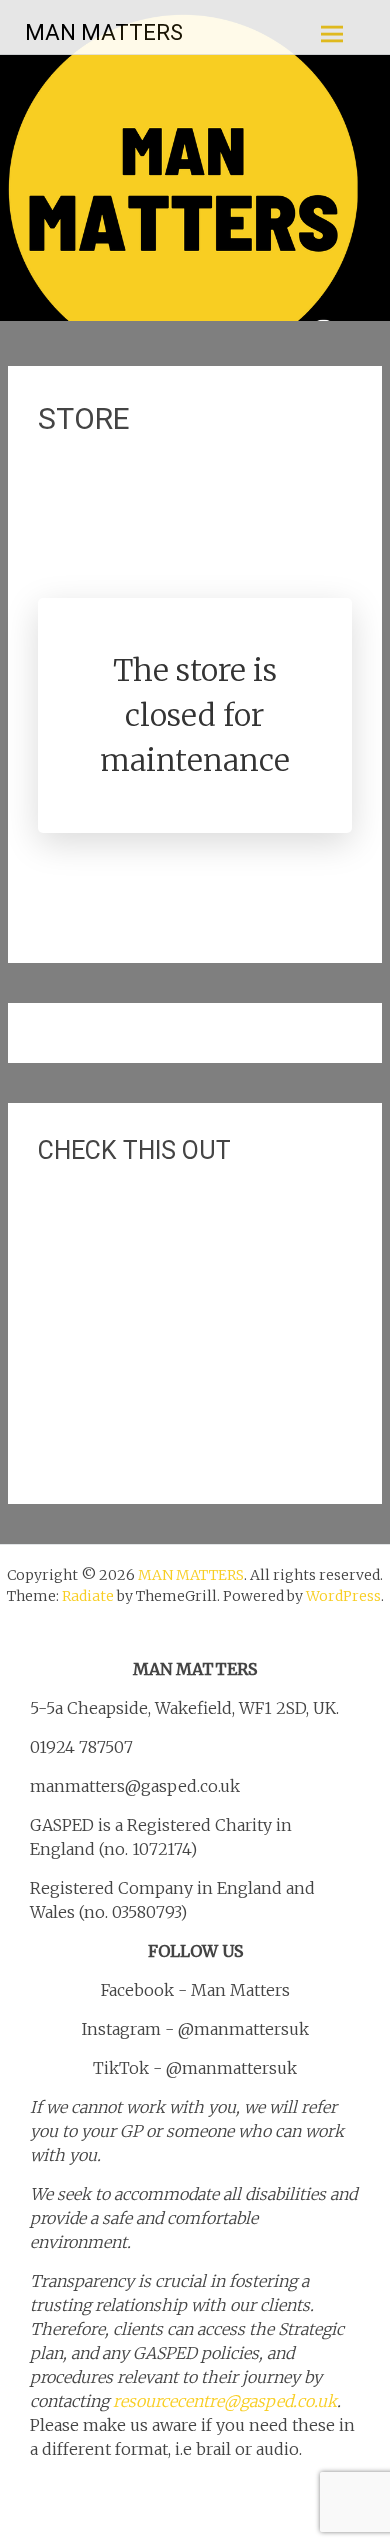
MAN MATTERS (104, 32)
